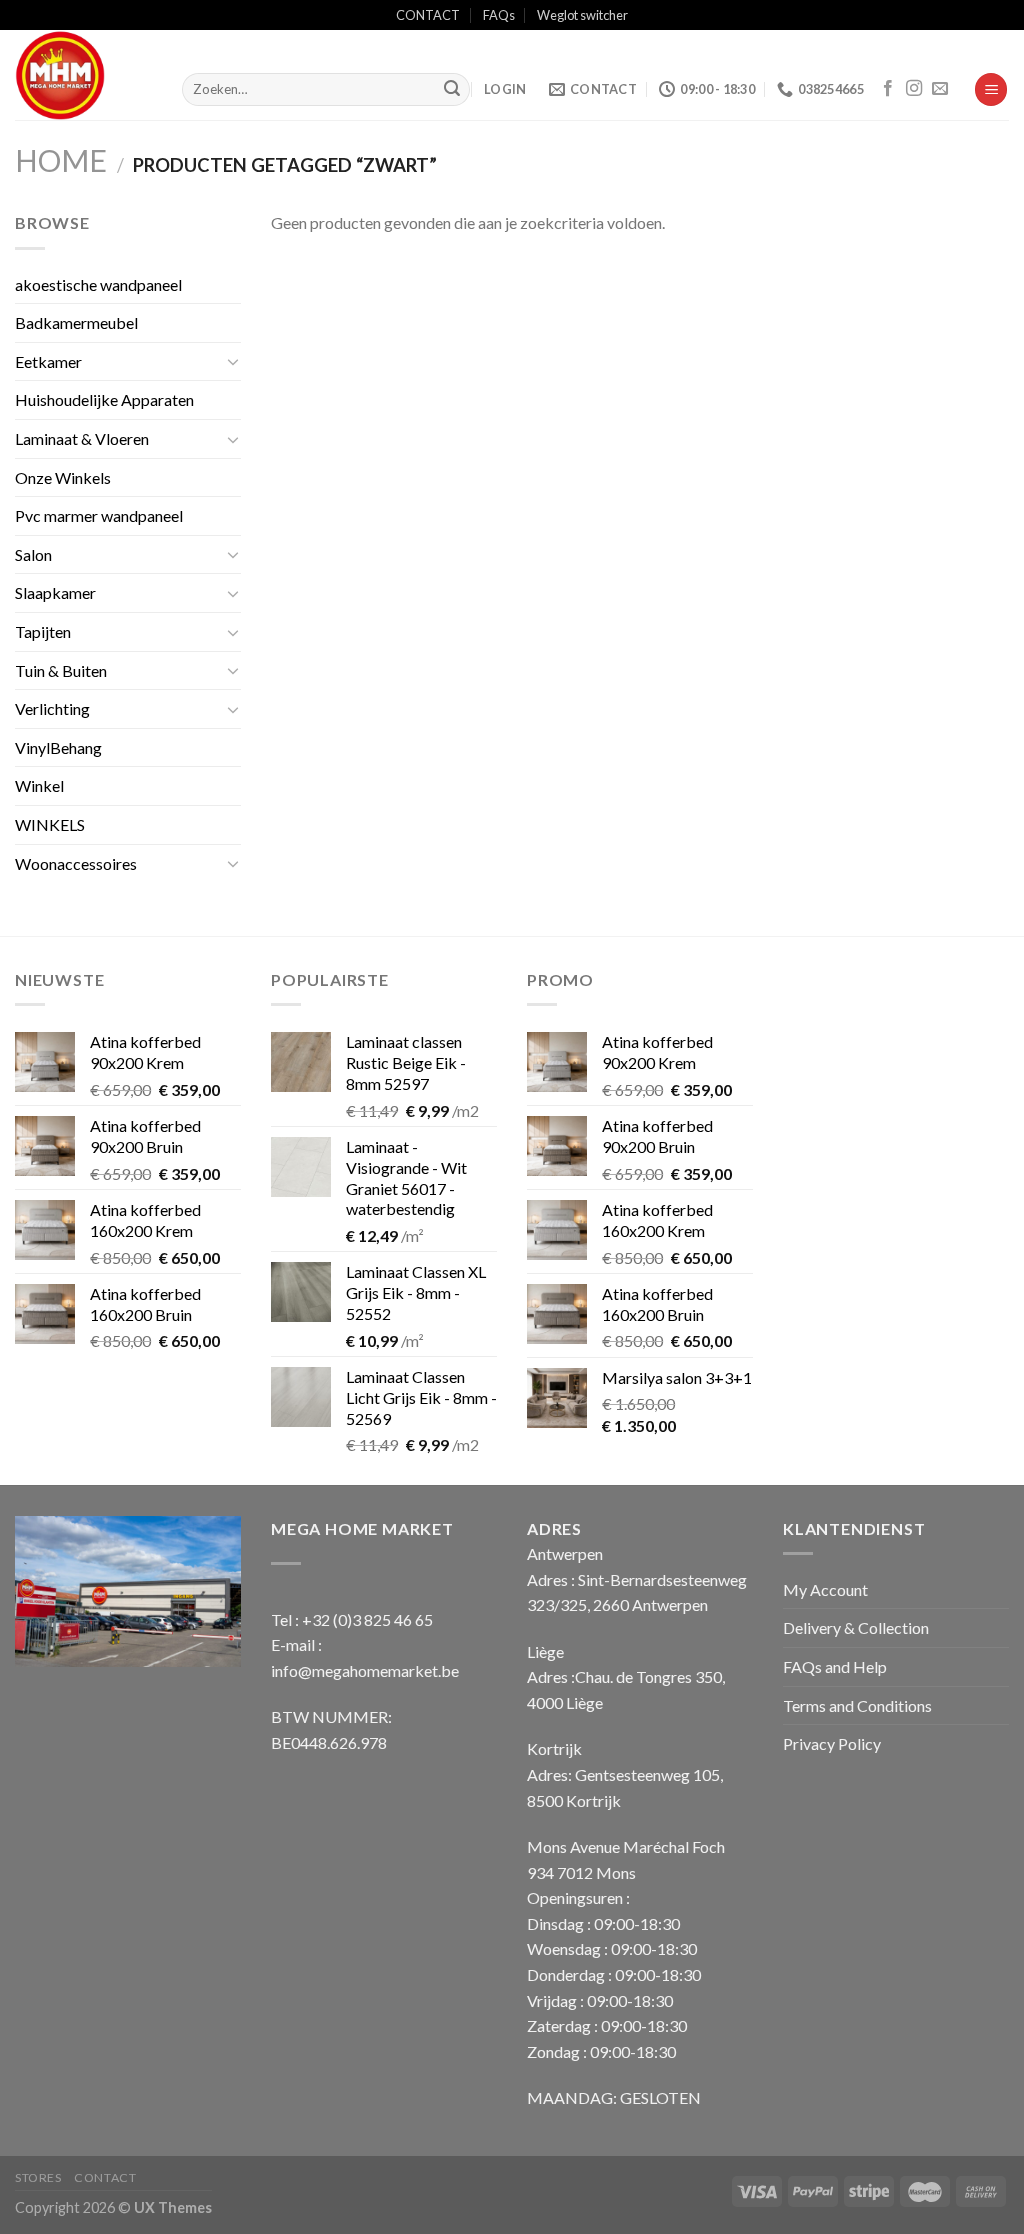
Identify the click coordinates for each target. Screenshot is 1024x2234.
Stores (38, 2177)
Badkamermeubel (76, 322)
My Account (825, 1589)
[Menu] (991, 89)
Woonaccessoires (76, 863)
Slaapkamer (55, 592)
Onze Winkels (63, 477)
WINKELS (50, 824)
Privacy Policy (832, 1743)
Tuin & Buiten (61, 670)
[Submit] (452, 90)
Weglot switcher (582, 15)
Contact (105, 2177)
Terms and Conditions (857, 1705)
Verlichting (52, 708)
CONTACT (428, 15)
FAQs (499, 15)
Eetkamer (48, 361)
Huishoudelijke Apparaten (104, 399)
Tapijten (43, 631)
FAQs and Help (835, 1666)
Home (61, 160)
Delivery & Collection (856, 1627)
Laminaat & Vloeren (82, 438)
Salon (33, 554)
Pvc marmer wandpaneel (99, 515)
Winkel (39, 785)
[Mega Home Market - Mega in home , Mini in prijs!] (83, 75)
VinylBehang (58, 747)
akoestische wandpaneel (98, 284)
